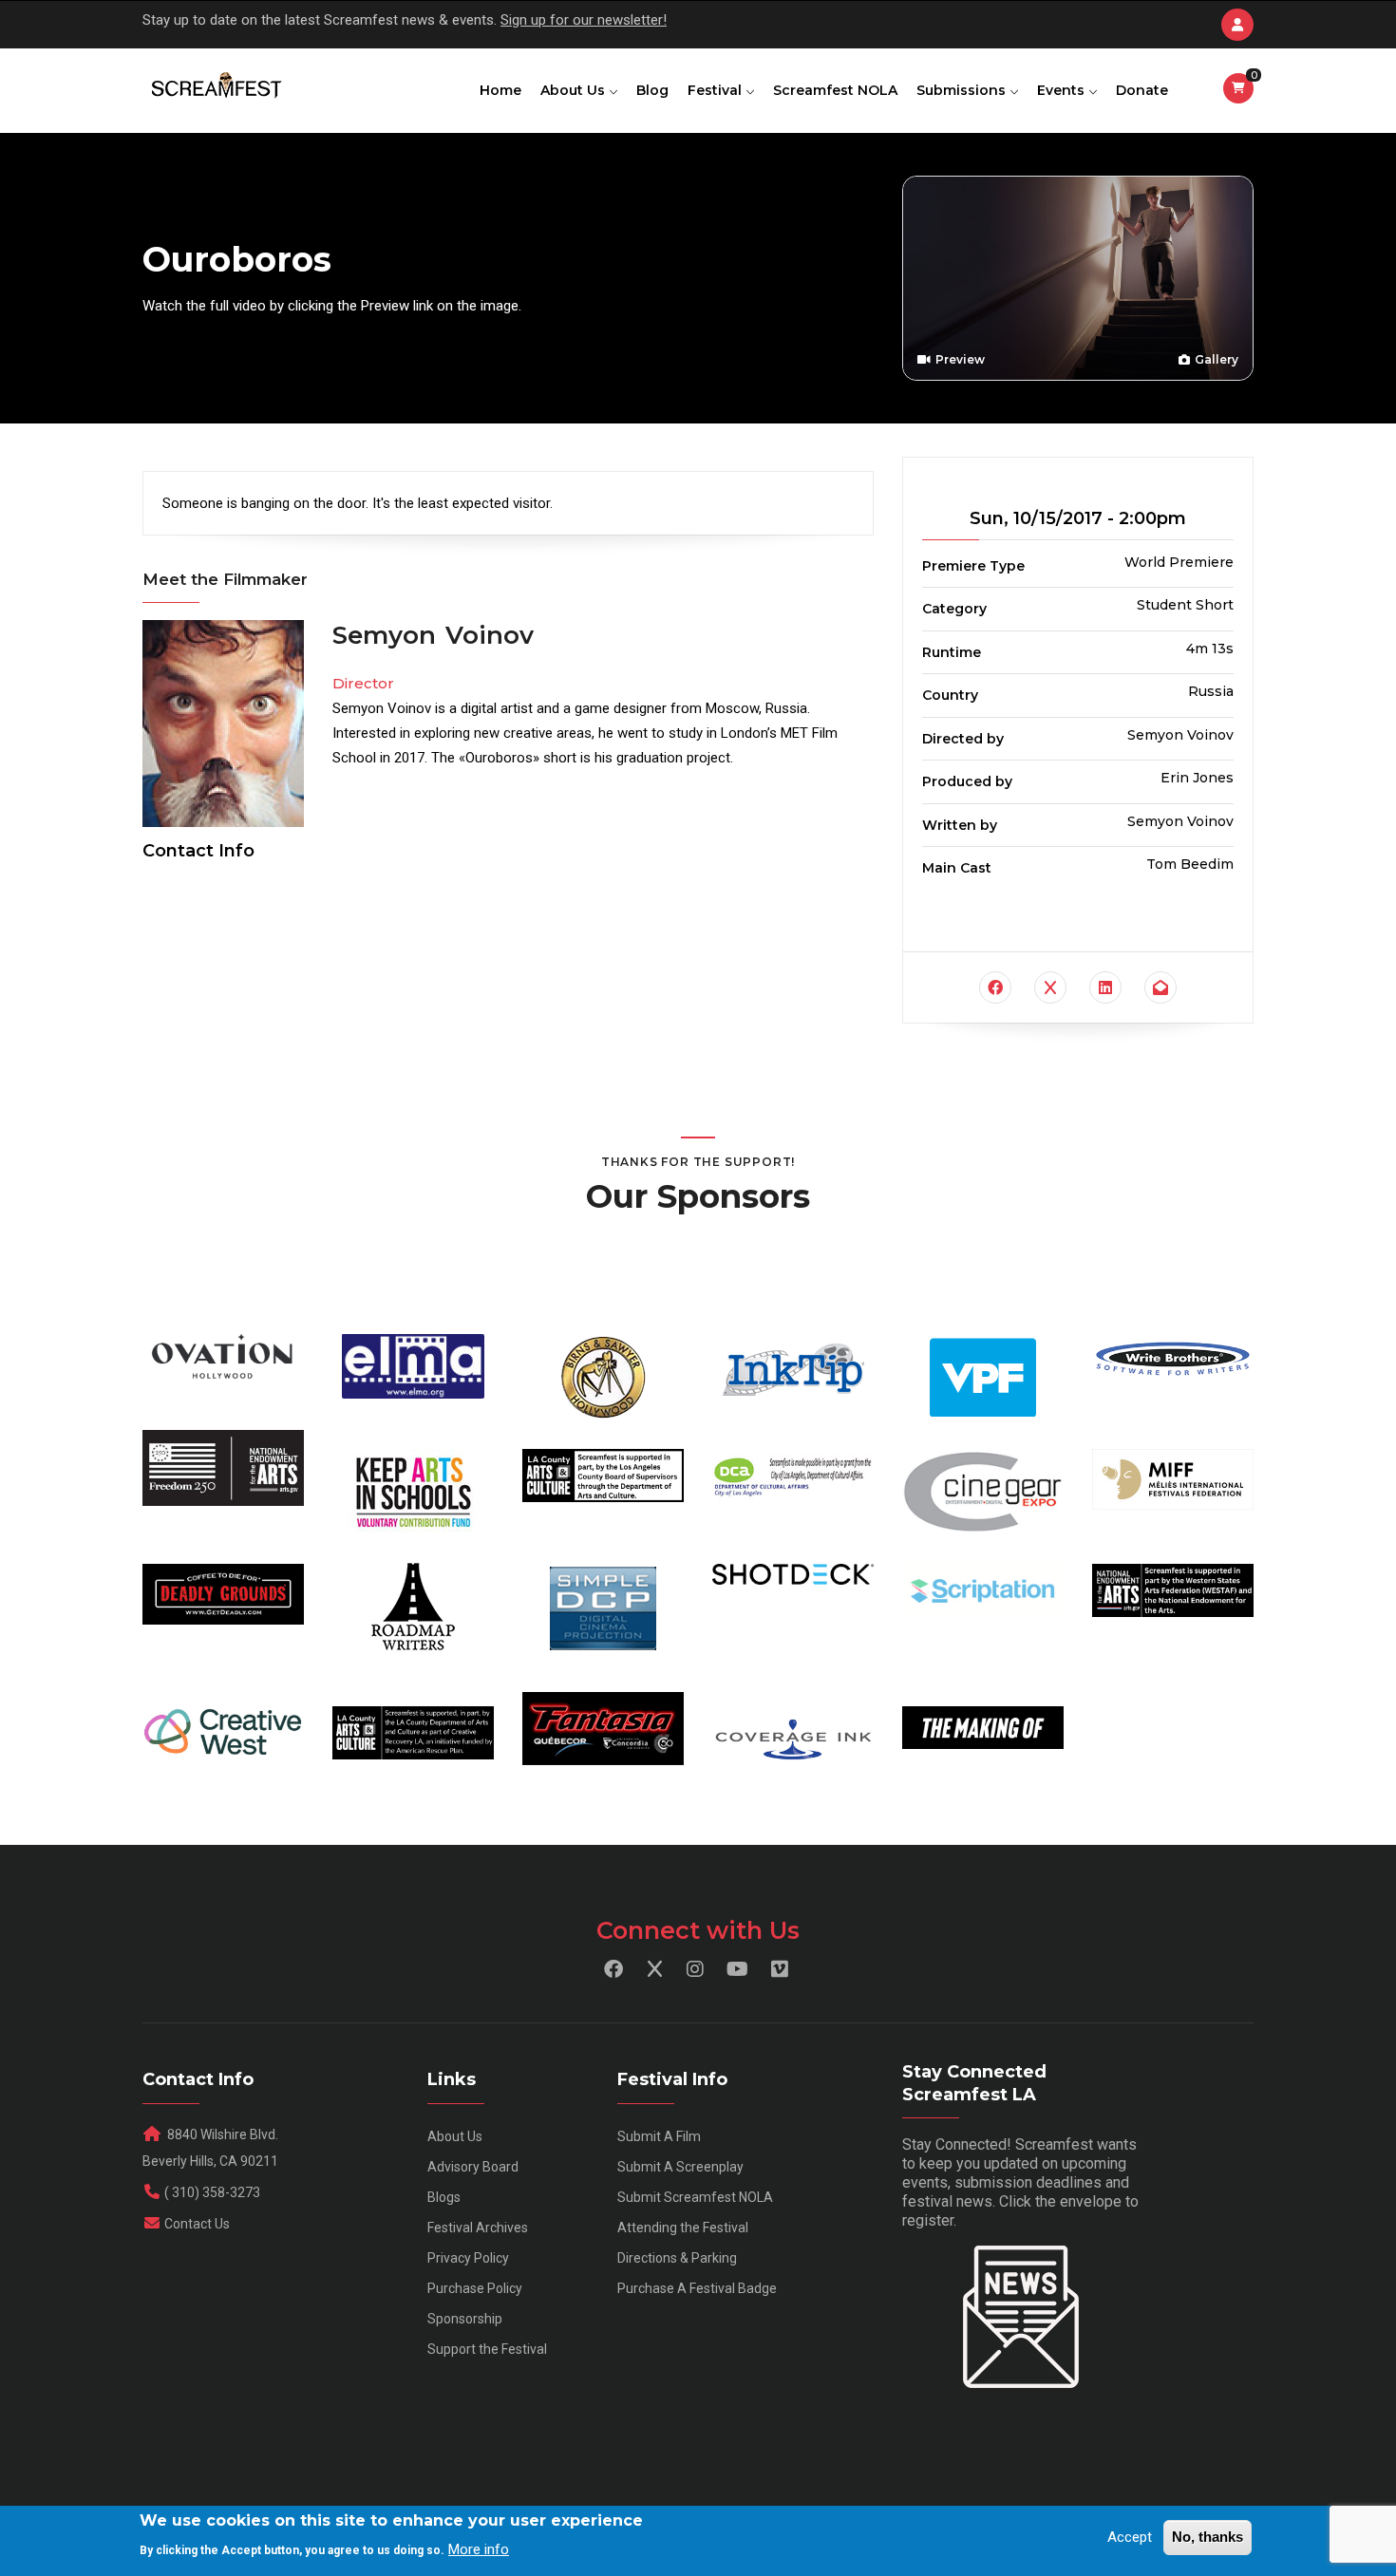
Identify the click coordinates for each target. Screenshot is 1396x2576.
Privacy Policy (468, 2258)
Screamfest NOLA (835, 90)
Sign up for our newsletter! (584, 20)
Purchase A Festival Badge (697, 2288)
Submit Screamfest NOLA (695, 2197)
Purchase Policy (475, 2288)
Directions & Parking (677, 2258)
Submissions (963, 90)
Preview (959, 360)
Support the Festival (487, 2349)
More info (479, 2548)
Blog (652, 90)
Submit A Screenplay (680, 2167)
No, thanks (1207, 2537)
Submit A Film (659, 2136)
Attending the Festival (683, 2228)
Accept (1130, 2537)
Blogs (444, 2197)
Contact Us (197, 2224)
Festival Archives (478, 2228)
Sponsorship (465, 2319)
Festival (717, 90)
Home (500, 90)
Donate (1142, 90)
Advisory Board (473, 2167)
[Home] (215, 86)
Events (1063, 90)
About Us (575, 90)
